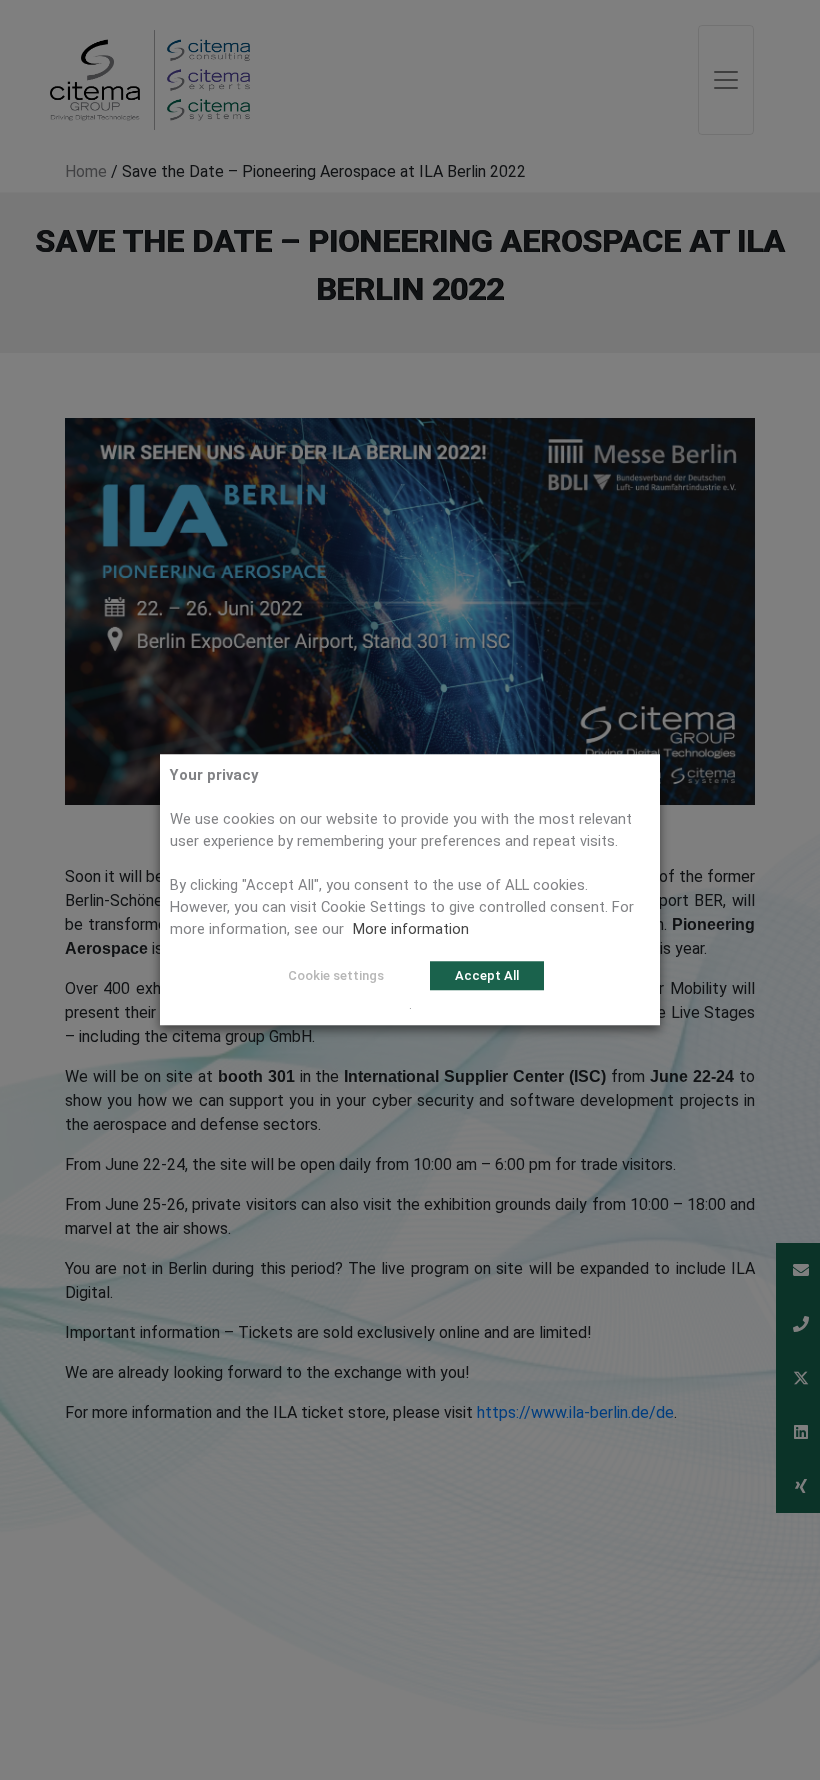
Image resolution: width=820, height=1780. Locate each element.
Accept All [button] (487, 975)
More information (411, 929)
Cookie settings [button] (336, 975)
